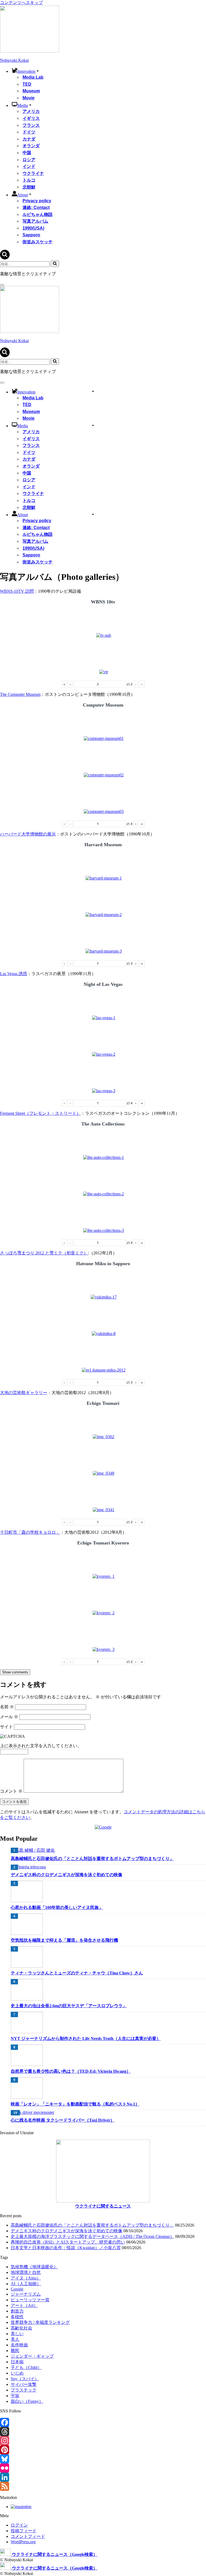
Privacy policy (37, 201)
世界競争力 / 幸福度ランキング (40, 2322)
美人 (15, 2339)
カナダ (29, 139)
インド (29, 166)
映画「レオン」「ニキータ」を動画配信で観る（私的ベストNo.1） (75, 2104)
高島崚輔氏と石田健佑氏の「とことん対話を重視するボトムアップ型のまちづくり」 (92, 1859)
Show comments (15, 1672)
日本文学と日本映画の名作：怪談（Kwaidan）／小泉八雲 (66, 2248)
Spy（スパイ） (25, 2379)
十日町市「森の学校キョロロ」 (30, 1532)
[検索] (5, 258)
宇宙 (15, 2396)
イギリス (31, 118)
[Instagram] (103, 2441)
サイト (6, 1727)
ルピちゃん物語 (38, 214)
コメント (11, 1791)
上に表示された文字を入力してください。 (41, 1746)
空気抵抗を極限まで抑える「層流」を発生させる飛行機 (64, 1940)
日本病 (17, 2362)
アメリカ (31, 111)
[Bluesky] (103, 2459)
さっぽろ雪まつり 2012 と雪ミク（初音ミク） (44, 1253)
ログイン (19, 2525)
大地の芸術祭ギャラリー (24, 1393)
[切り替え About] (93, 514)
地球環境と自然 (26, 2272)
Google (17, 2289)
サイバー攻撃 (24, 2384)
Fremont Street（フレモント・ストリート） (40, 1113)
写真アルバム (35, 221)
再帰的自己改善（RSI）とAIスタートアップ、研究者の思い (68, 2242)
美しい (17, 2334)
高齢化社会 (21, 2328)
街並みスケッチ (38, 242)
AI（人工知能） (26, 2284)
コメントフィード (28, 2536)
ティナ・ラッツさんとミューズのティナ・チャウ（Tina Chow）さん (77, 1973)
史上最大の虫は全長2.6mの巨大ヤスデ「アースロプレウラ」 (69, 2006)
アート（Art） (24, 2305)
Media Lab (33, 77)
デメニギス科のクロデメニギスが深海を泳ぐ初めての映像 (67, 1875)
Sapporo (31, 235)
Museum (31, 91)
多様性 (17, 2317)
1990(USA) (33, 228)
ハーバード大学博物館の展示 (28, 834)
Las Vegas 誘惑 (14, 974)
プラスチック (24, 2390)
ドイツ (29, 132)
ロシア (29, 160)
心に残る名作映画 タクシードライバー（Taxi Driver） (63, 2120)
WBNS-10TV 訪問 (17, 591)
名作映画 (19, 2345)
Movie (29, 98)
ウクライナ (33, 173)
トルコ (29, 180)
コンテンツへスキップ (21, 3)
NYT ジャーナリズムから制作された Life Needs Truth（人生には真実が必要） (86, 2038)
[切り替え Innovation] (93, 391)
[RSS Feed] (103, 2486)
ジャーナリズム (26, 2294)
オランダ (31, 146)
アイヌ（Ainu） (26, 2278)
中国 (27, 153)
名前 (7, 1707)
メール (9, 1717)
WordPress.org (23, 2542)
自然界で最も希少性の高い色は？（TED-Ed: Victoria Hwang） (71, 2071)
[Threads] (103, 2432)
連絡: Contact (36, 207)
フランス (31, 125)
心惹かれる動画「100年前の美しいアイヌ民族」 (57, 1907)
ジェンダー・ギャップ (32, 2356)
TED (27, 84)
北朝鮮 (29, 187)
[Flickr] (103, 2468)
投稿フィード (24, 2531)
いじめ (17, 2373)
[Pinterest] (103, 2450)
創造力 (17, 2311)
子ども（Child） (26, 2367)
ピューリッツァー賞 (30, 2300)
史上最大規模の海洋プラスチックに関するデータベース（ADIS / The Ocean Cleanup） (92, 2236)
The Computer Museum (20, 694)
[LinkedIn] (103, 2477)
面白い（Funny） (27, 2401)
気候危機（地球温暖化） (34, 2267)
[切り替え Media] (93, 425)
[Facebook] (103, 2422)
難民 (15, 2351)
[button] (38, 71)
